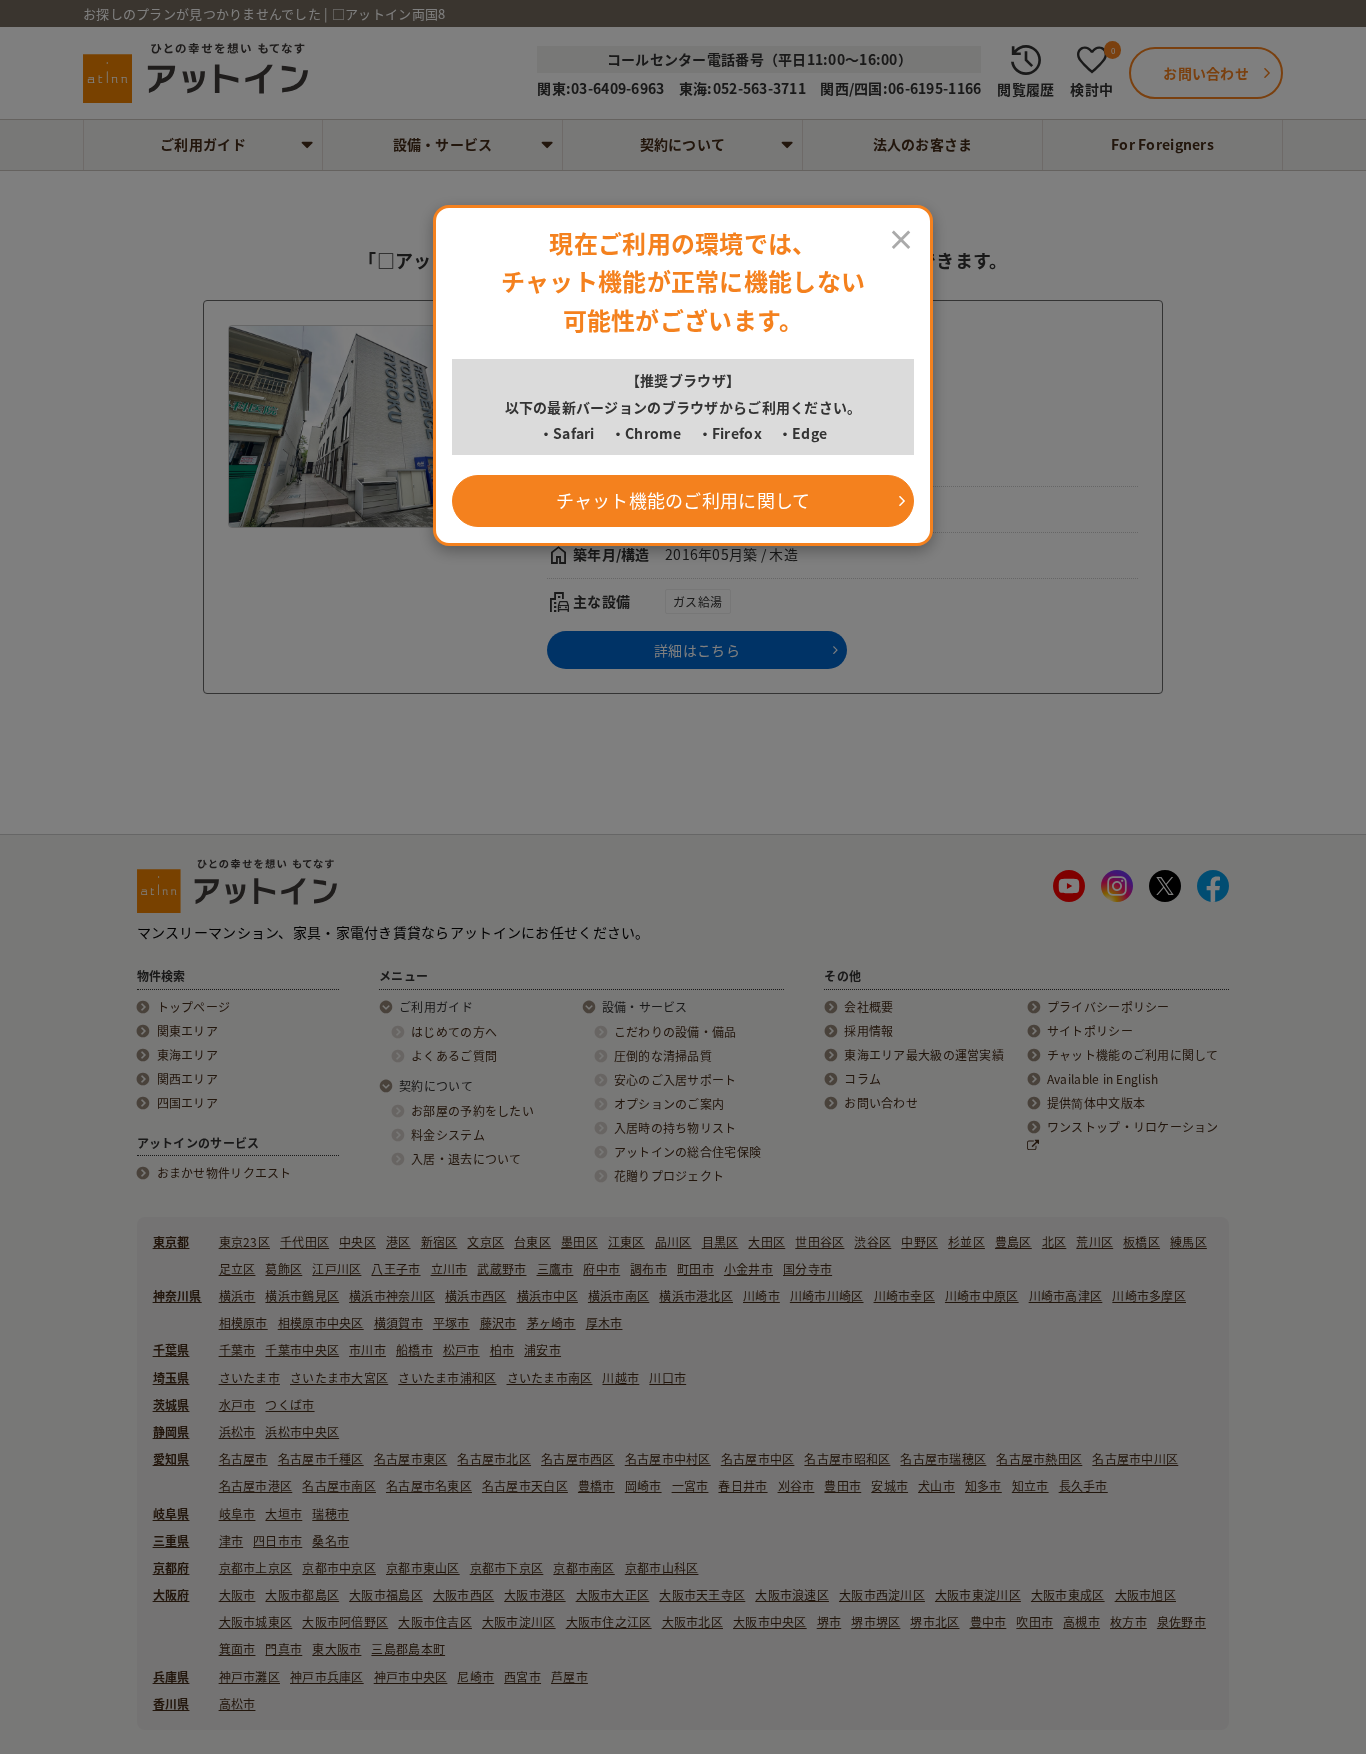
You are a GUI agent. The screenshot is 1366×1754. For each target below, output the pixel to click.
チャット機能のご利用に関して (683, 500)
